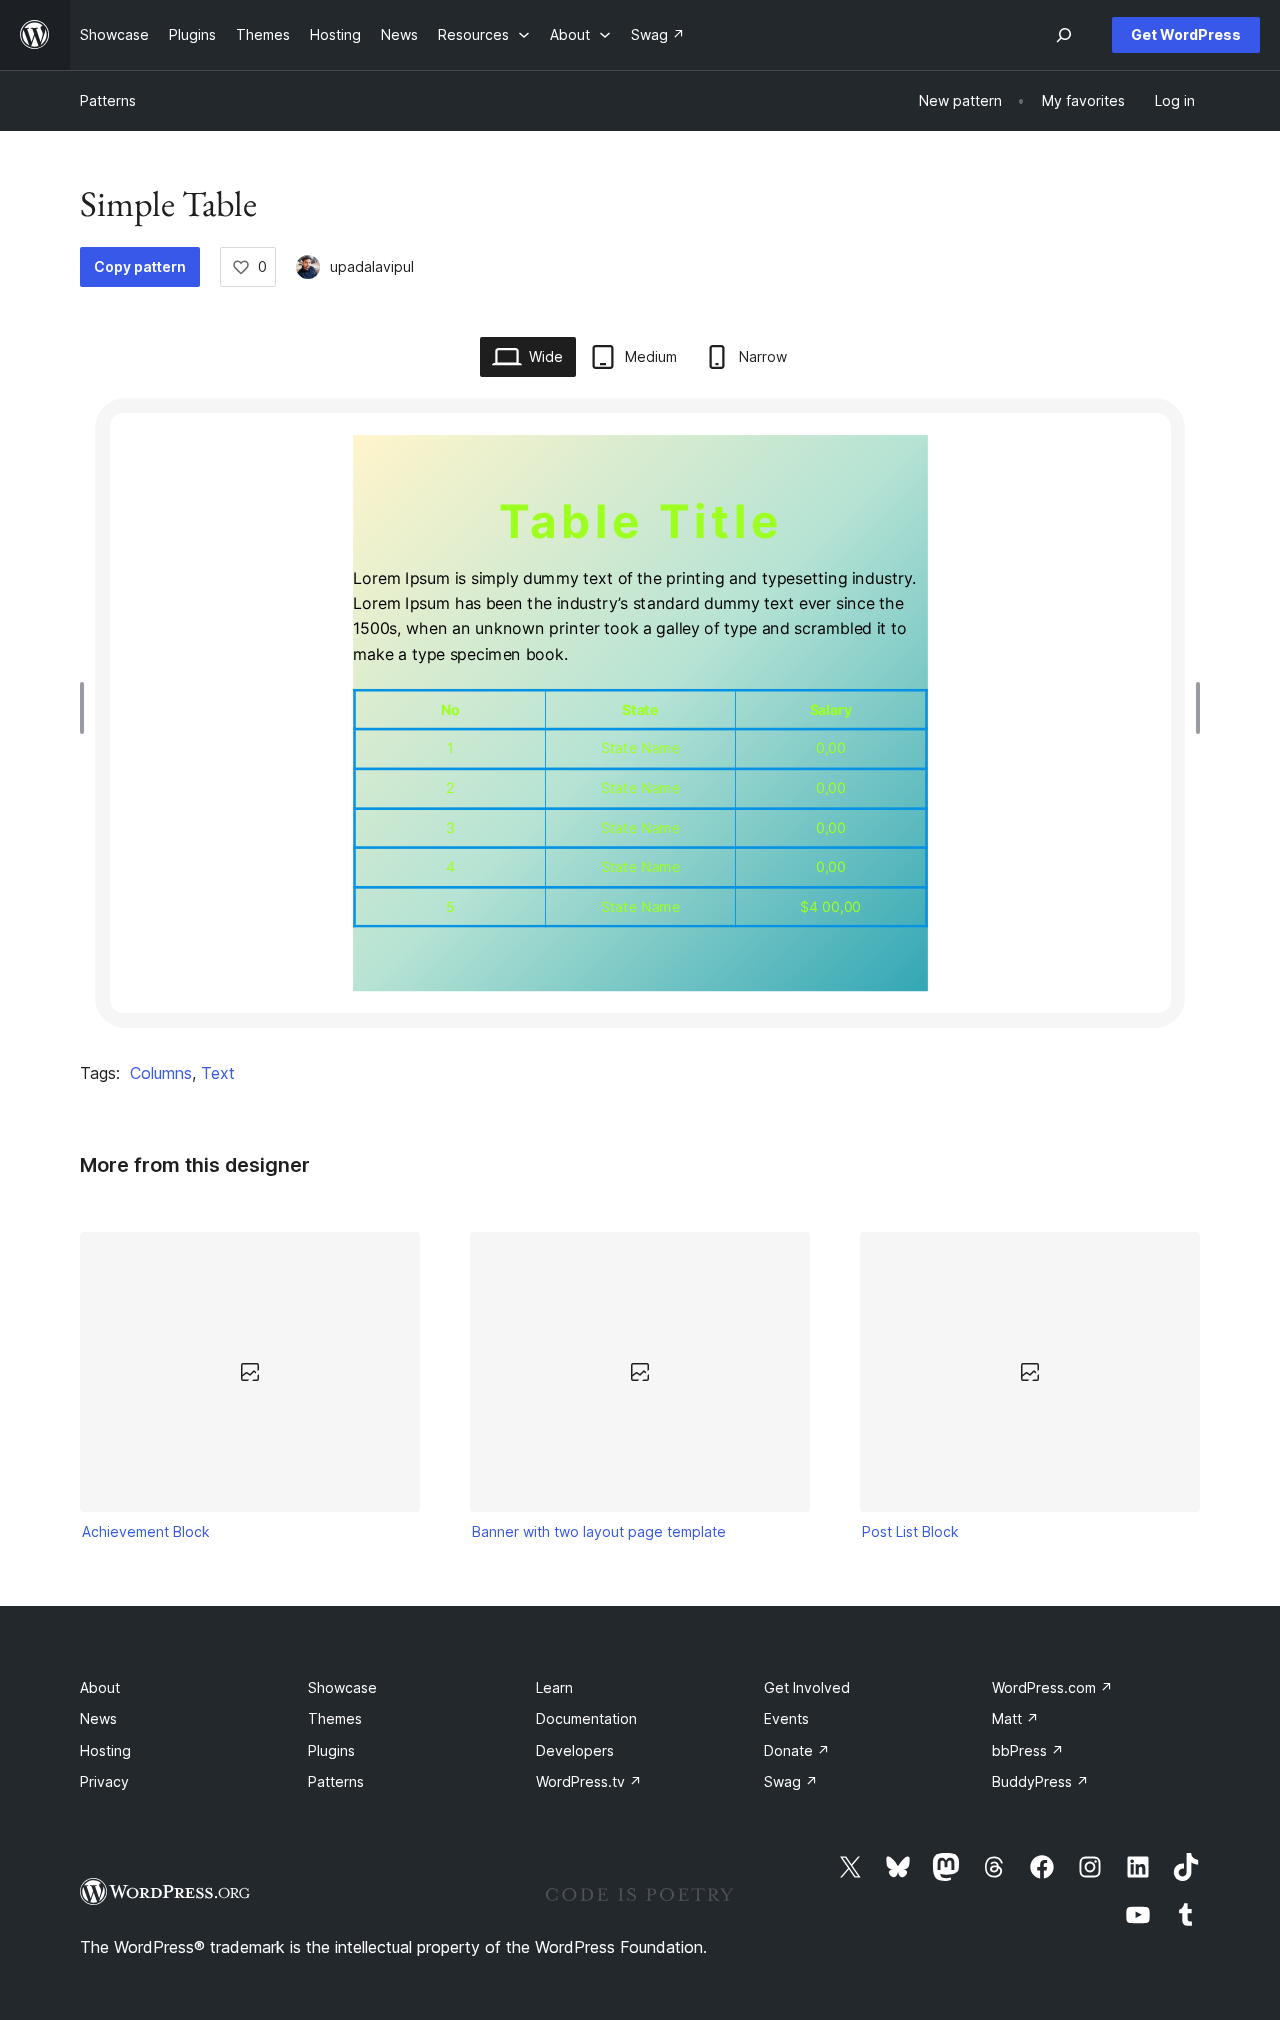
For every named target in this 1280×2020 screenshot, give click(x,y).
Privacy (104, 1781)
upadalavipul (372, 266)
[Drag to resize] (87, 708)
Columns (161, 1073)
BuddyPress (1040, 1781)
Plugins (331, 1750)
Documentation (586, 1718)
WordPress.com (1052, 1687)
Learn (554, 1687)
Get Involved (807, 1687)
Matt (1015, 1718)
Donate (797, 1750)
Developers (575, 1750)
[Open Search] (1064, 35)
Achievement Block (146, 1531)
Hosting (105, 1750)
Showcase (342, 1687)
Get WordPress (1186, 34)
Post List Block (910, 1531)
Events (786, 1718)
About (100, 1687)
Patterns (108, 100)
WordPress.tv (589, 1781)
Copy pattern (140, 266)
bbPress (1028, 1750)
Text (218, 1073)
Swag (791, 1781)
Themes (335, 1718)
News (98, 1718)
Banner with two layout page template (599, 1531)
